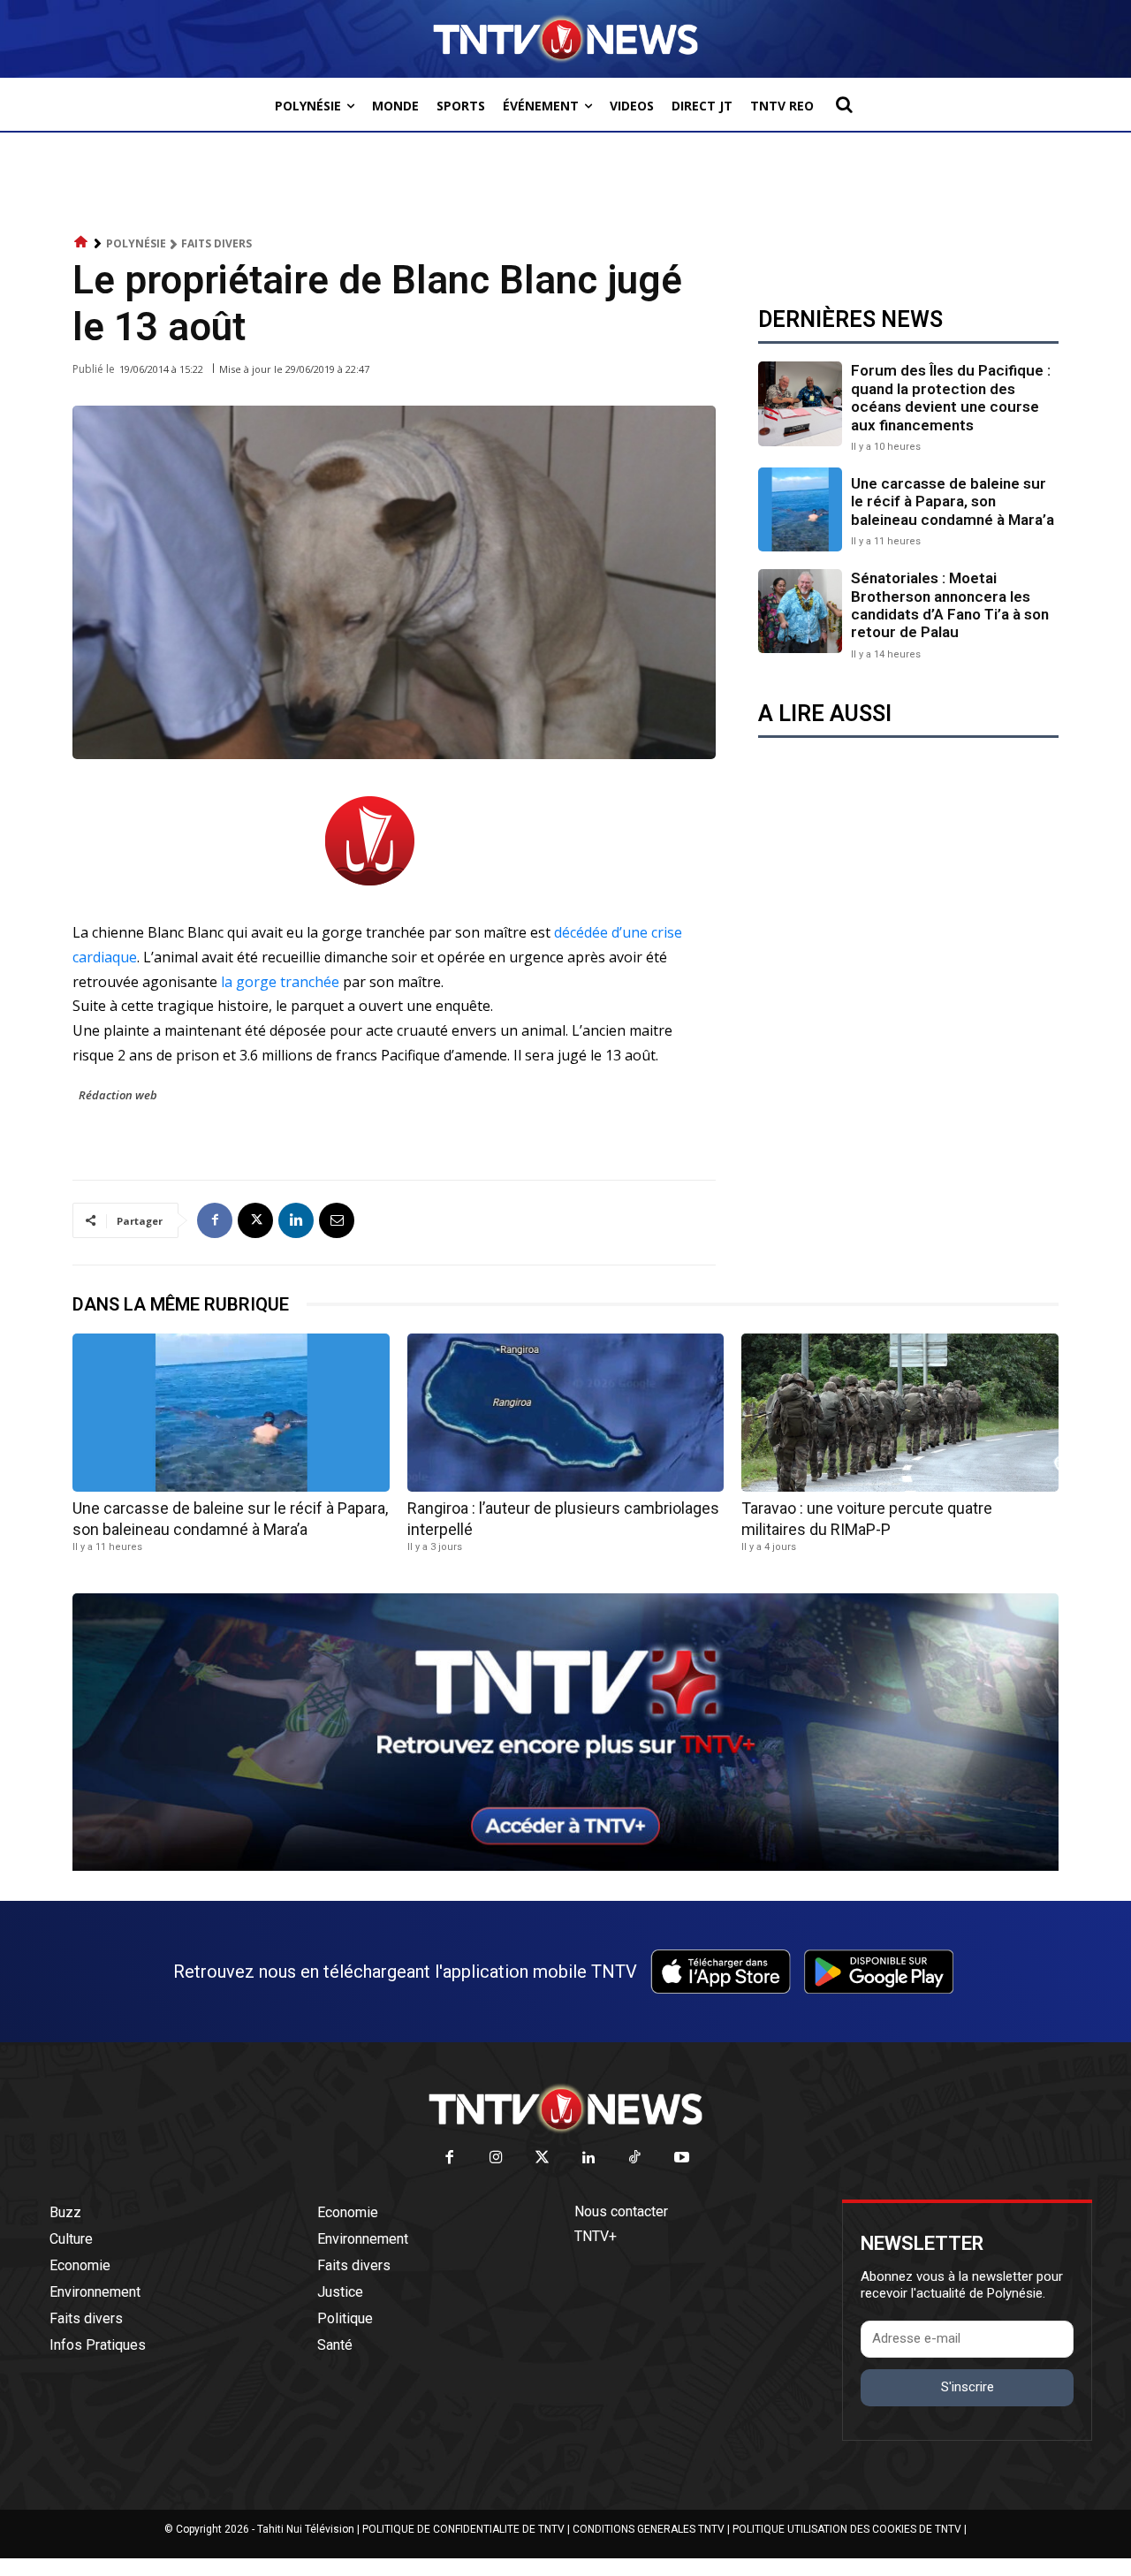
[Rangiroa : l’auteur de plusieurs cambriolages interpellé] (566, 1413)
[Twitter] (543, 2158)
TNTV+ (596, 2236)
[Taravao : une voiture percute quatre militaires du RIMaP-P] (900, 1413)
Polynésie (136, 243)
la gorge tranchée (280, 982)
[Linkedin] (296, 1220)
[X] (255, 1220)
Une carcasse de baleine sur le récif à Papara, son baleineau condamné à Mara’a (953, 502)
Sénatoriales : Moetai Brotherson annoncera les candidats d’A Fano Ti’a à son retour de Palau (950, 605)
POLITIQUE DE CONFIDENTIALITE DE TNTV (463, 2529)
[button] (844, 104)
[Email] (337, 1220)
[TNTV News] (565, 2109)
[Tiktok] (636, 2158)
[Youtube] (682, 2158)
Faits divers (216, 243)
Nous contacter (621, 2211)
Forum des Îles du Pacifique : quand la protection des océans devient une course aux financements (951, 397)
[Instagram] (496, 2158)
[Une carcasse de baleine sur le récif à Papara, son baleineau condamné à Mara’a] (800, 509)
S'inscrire (968, 2387)
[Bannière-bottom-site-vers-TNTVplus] (565, 1866)
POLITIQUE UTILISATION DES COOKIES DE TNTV (847, 2529)
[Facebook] (215, 1220)
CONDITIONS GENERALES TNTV (649, 2529)
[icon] (81, 243)
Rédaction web (118, 1095)
